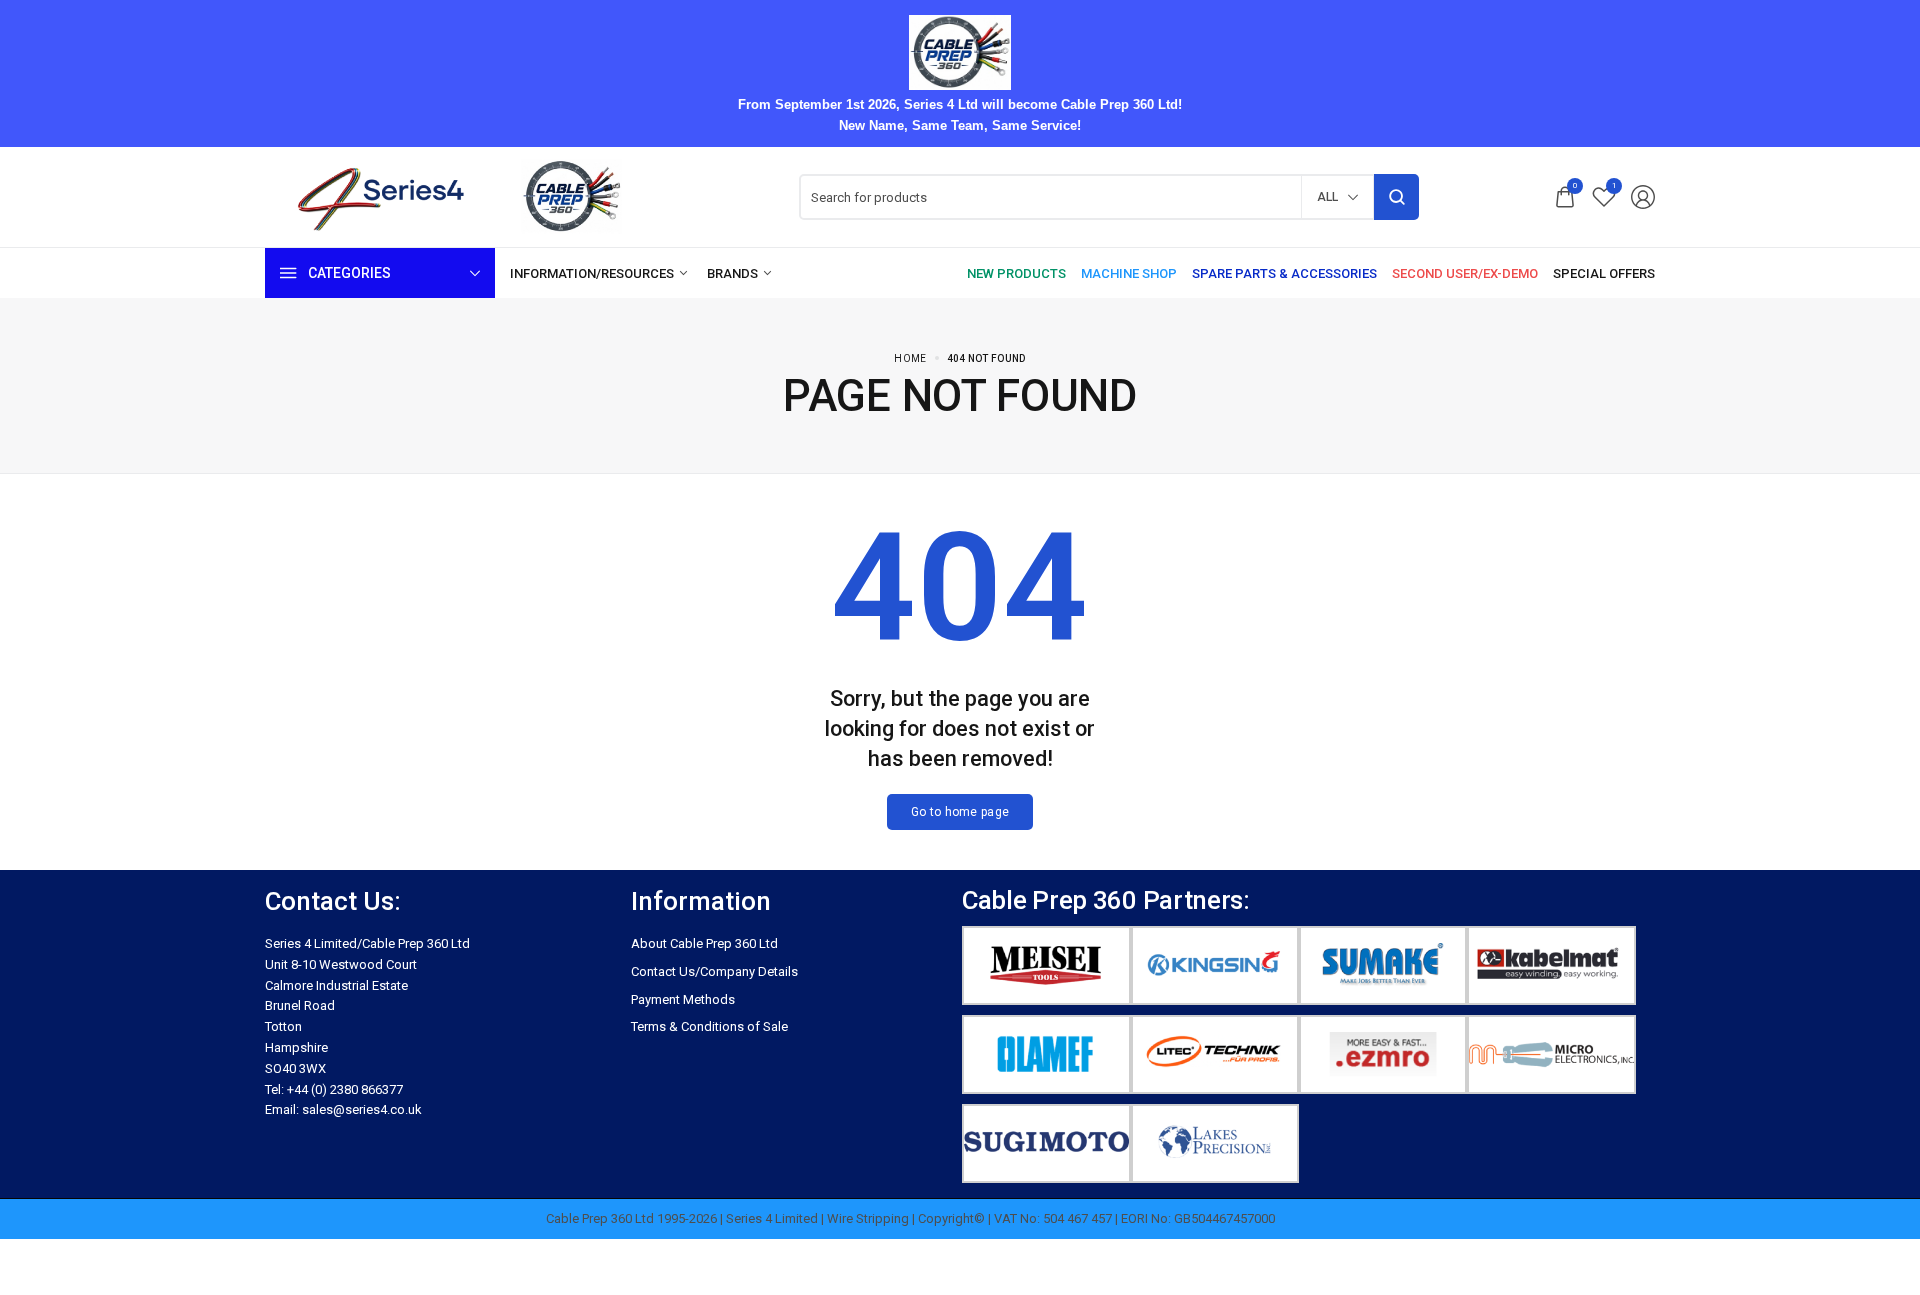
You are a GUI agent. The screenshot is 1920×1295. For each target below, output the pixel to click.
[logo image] (465, 196)
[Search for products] (1396, 197)
